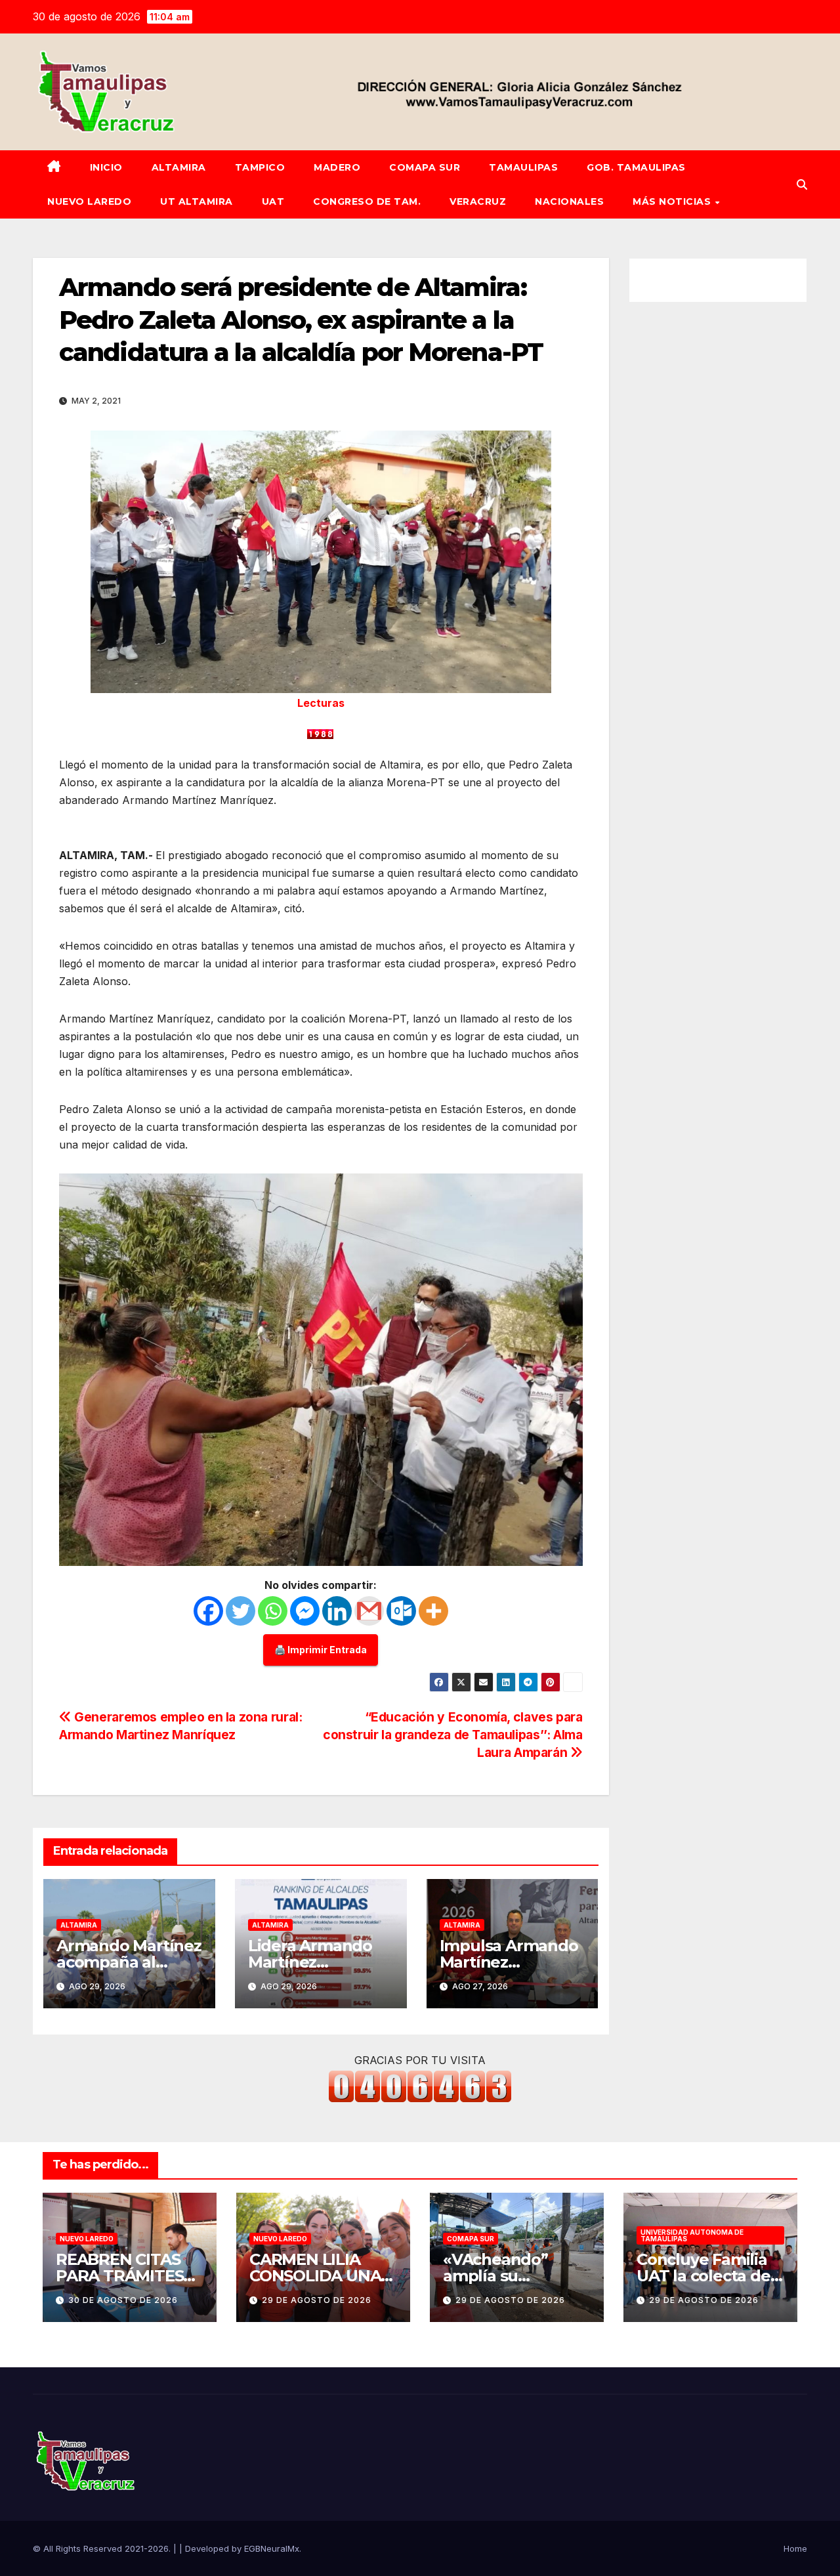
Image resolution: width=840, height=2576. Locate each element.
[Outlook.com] (401, 1611)
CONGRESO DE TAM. (367, 201)
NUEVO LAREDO (89, 201)
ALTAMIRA (179, 167)
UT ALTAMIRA (197, 201)
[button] (802, 184)
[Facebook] (208, 1611)
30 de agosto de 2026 (123, 2300)
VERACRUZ (478, 201)
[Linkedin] (337, 1611)
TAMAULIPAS (523, 167)
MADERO (337, 167)
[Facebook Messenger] (305, 1611)
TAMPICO (260, 167)
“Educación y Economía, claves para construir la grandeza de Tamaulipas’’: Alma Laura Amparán (453, 1735)
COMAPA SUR (425, 167)
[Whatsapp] (273, 1611)
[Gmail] (369, 1611)
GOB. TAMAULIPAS (636, 167)
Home (795, 2548)
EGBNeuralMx (272, 2548)
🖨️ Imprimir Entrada (321, 1650)
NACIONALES (569, 201)
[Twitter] (241, 1611)
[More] (433, 1611)
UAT (273, 201)
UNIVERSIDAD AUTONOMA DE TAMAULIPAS (692, 2235)
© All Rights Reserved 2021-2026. (103, 2548)
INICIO (106, 167)
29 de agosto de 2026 (317, 2300)
